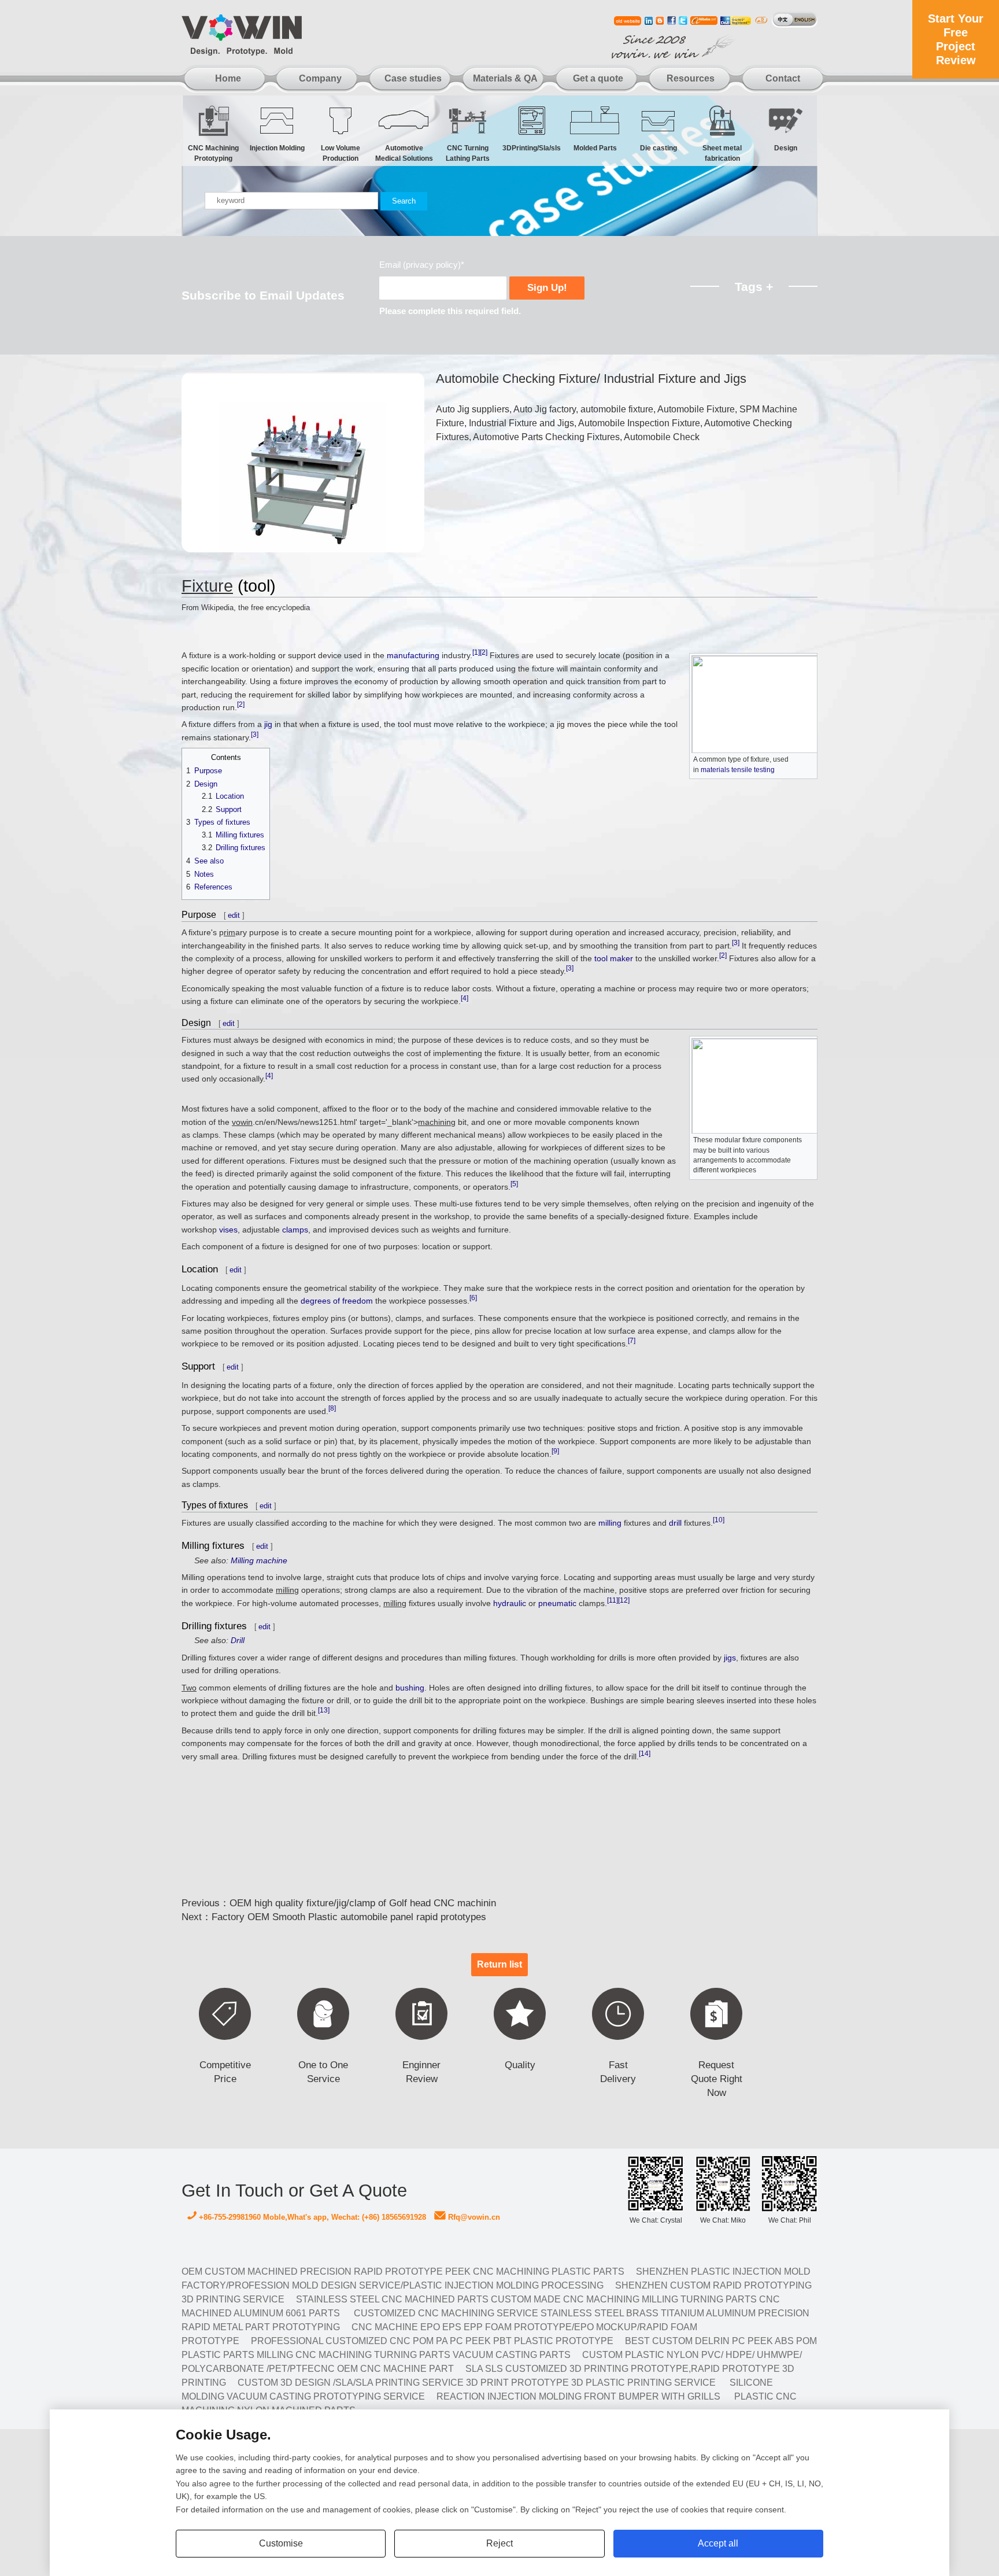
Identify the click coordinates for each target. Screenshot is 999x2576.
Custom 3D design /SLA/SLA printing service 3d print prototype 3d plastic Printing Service (477, 2383)
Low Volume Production (341, 151)
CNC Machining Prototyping (213, 151)
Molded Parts (595, 148)
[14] (645, 1754)
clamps (295, 1230)
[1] (476, 653)
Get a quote (598, 78)
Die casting (658, 148)
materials (715, 770)
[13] (324, 1711)
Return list (499, 1964)
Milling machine (259, 1560)
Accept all (718, 2543)
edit (234, 915)
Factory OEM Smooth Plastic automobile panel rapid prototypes (349, 1917)
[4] (465, 998)
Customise (281, 2543)
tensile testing (753, 770)
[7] (632, 1341)
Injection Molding (277, 148)
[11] (613, 1600)
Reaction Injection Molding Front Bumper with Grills (578, 2396)
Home (228, 78)
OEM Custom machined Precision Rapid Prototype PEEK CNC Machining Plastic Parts (403, 2271)
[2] (484, 653)
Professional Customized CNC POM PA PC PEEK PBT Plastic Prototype (432, 2341)
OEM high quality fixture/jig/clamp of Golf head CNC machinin (363, 1903)
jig (268, 724)
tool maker (614, 958)
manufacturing (413, 655)
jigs (730, 1658)
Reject (499, 2543)
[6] (473, 1298)
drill (675, 1523)
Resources (691, 78)
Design (786, 148)
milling (610, 1523)
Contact (783, 78)
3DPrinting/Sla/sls (532, 148)
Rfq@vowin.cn (473, 2217)
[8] (332, 1408)
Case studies (413, 78)
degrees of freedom (337, 1301)
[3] (255, 735)
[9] (555, 1451)
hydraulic (510, 1603)
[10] (719, 1520)
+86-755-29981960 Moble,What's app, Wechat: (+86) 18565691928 (311, 2217)
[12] (624, 1600)
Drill (238, 1640)
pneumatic (557, 1603)
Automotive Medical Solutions (404, 151)
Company (320, 78)
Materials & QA (505, 78)
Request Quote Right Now (717, 2079)
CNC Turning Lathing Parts (468, 151)
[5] (514, 1184)
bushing (410, 1688)
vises (228, 1230)
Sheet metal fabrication (722, 151)
